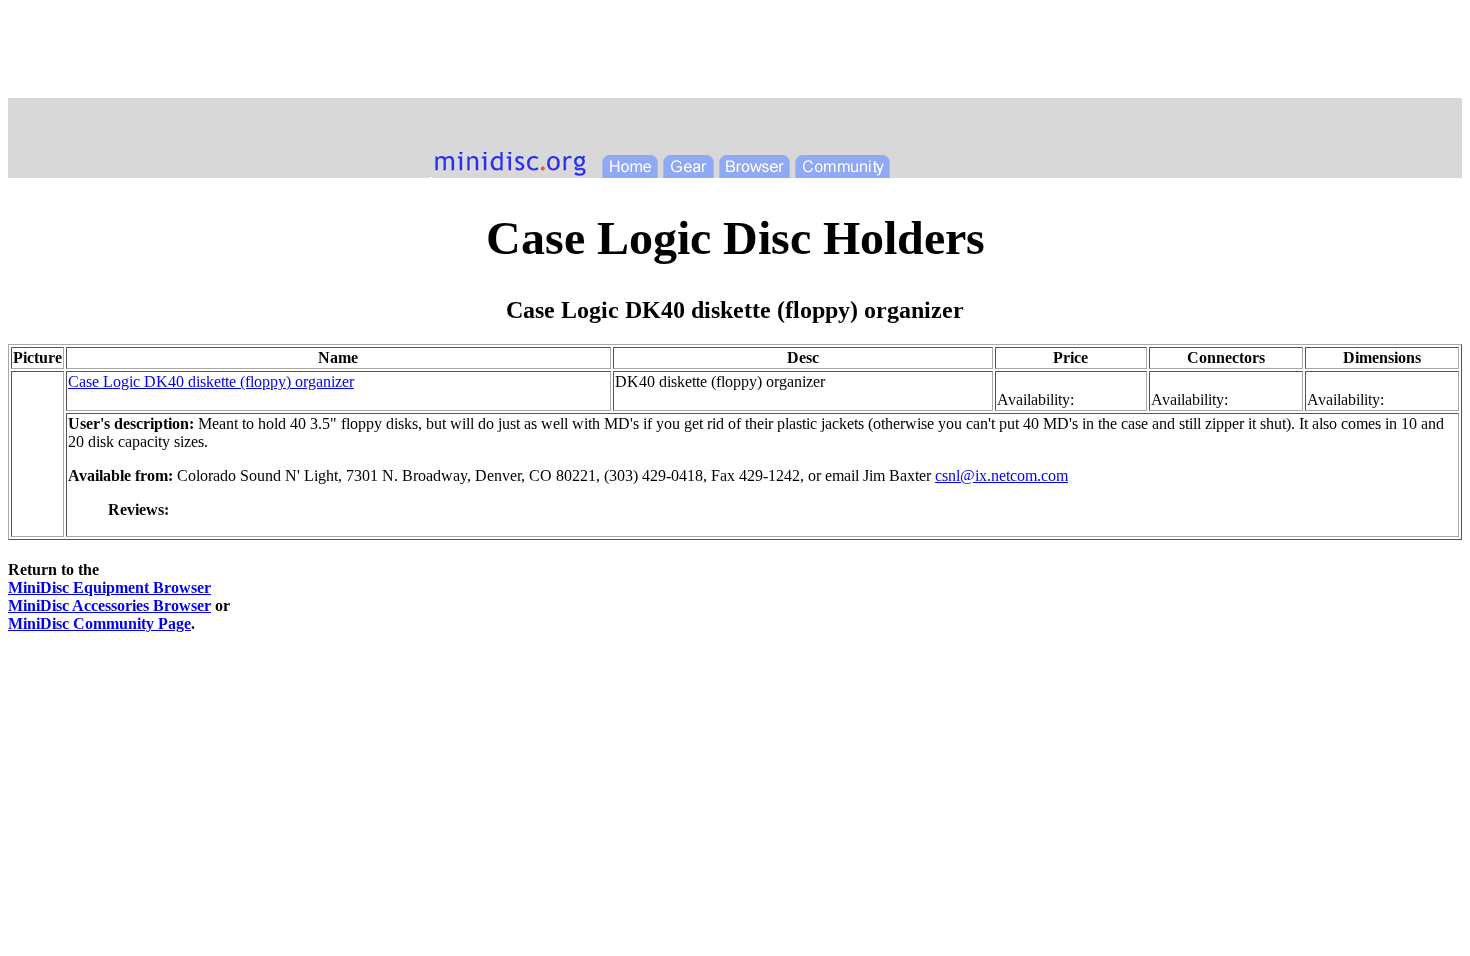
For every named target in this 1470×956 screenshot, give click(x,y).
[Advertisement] (735, 53)
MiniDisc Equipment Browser (109, 587)
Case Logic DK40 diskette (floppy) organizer (211, 381)
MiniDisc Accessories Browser (109, 605)
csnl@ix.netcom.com (1001, 475)
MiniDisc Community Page (99, 623)
